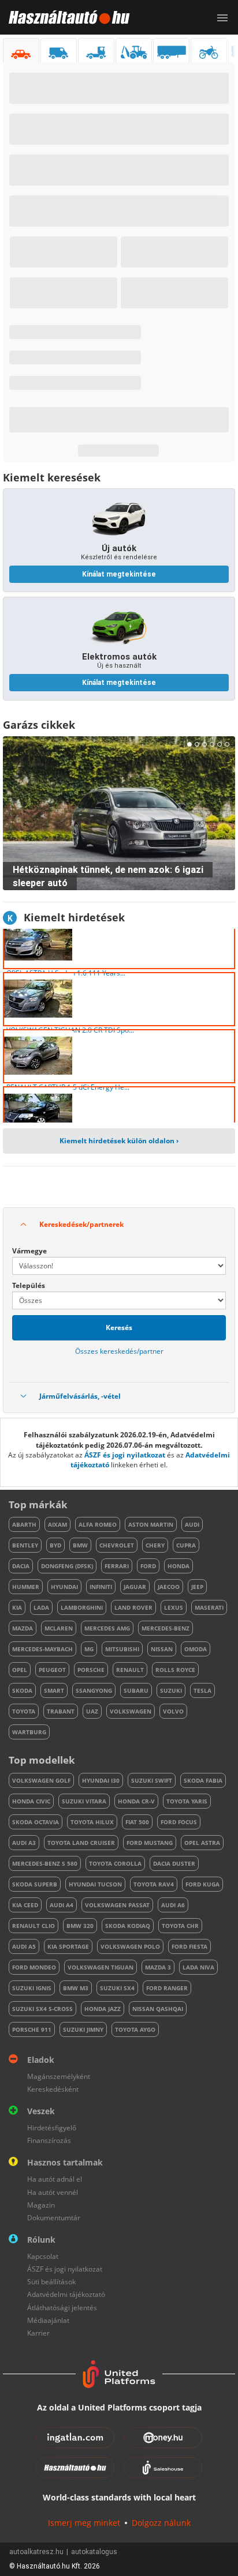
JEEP (197, 1587)
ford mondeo (34, 1967)
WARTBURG (29, 1732)
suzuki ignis (32, 1988)
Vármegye (29, 1251)
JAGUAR (135, 1587)
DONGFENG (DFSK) (67, 1566)
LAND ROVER (133, 1607)
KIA (17, 1607)
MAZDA (23, 1628)
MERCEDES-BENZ (166, 1628)
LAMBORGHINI (82, 1607)
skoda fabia (203, 1780)
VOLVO (173, 1711)
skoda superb (35, 1884)
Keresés (119, 1327)
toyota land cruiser (81, 1843)
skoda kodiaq (128, 1926)
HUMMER (26, 1587)
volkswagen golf (41, 1780)
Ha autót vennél (53, 2192)
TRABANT (61, 1711)
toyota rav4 (154, 1884)
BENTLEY (25, 1545)
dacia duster (174, 1863)
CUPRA (186, 1545)
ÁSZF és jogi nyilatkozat (125, 1455)
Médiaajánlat (48, 2320)
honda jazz (103, 2009)
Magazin (41, 2205)
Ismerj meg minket (84, 2523)
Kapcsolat (43, 2256)
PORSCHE (91, 1670)
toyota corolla (115, 1863)
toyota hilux (92, 1822)
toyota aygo (135, 2029)
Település (29, 1285)
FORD (148, 1566)
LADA (41, 1607)
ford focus (179, 1822)
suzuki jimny (83, 2029)
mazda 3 (158, 1967)
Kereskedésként (53, 2089)
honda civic (31, 1801)
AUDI (192, 1524)
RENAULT (130, 1670)
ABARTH (24, 1524)
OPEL (20, 1670)
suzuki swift (152, 1780)
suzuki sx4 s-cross (42, 2009)
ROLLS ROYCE (175, 1670)
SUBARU (136, 1690)
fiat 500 (137, 1822)
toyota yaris (187, 1801)
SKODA (22, 1690)
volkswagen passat (117, 1905)
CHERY (155, 1545)
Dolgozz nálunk (161, 2523)
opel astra (202, 1843)
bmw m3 (76, 1988)
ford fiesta (189, 1946)
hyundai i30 (101, 1780)
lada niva (198, 1967)
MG (89, 1649)
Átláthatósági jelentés (62, 2308)
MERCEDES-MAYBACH (42, 1649)
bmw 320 (80, 1926)
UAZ (92, 1711)
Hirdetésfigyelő (52, 2128)
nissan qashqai (158, 2009)
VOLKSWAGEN (131, 1711)
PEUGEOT (52, 1670)
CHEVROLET (117, 1545)
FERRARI (117, 1566)
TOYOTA (24, 1711)
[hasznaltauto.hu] (65, 17)
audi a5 (24, 1946)
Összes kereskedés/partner (119, 1351)
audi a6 (173, 1905)
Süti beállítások (51, 2282)
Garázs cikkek (39, 725)
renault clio (34, 1926)
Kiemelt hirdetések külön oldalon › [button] (119, 1141)
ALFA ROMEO (98, 1524)
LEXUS (174, 1607)
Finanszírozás (49, 2140)
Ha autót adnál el (55, 2179)
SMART (54, 1690)
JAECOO (169, 1587)
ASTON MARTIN (151, 1524)
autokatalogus (94, 2552)
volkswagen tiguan (101, 1967)
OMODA (196, 1649)
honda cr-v (136, 1801)
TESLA (202, 1690)
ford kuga (202, 1884)
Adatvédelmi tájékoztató (66, 2294)
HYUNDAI (64, 1587)
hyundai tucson (95, 1884)
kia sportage (68, 1946)
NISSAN (162, 1649)
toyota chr (180, 1926)
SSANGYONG (94, 1690)
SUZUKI (171, 1690)
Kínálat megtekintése (119, 574)
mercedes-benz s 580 (45, 1863)
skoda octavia (36, 1822)
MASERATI (209, 1607)
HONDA (178, 1566)
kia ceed (25, 1905)
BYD (55, 1545)
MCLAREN (59, 1628)
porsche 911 (32, 2029)
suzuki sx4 (117, 1988)
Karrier (38, 2333)
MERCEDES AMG (107, 1628)
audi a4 (62, 1905)
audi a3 (24, 1843)
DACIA (21, 1566)
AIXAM (57, 1524)
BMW (80, 1545)
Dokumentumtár (54, 2218)
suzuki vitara (84, 1801)
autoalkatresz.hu (36, 2552)
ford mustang (150, 1843)
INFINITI (101, 1587)
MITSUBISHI (122, 1649)
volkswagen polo (130, 1946)
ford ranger (167, 1988)
